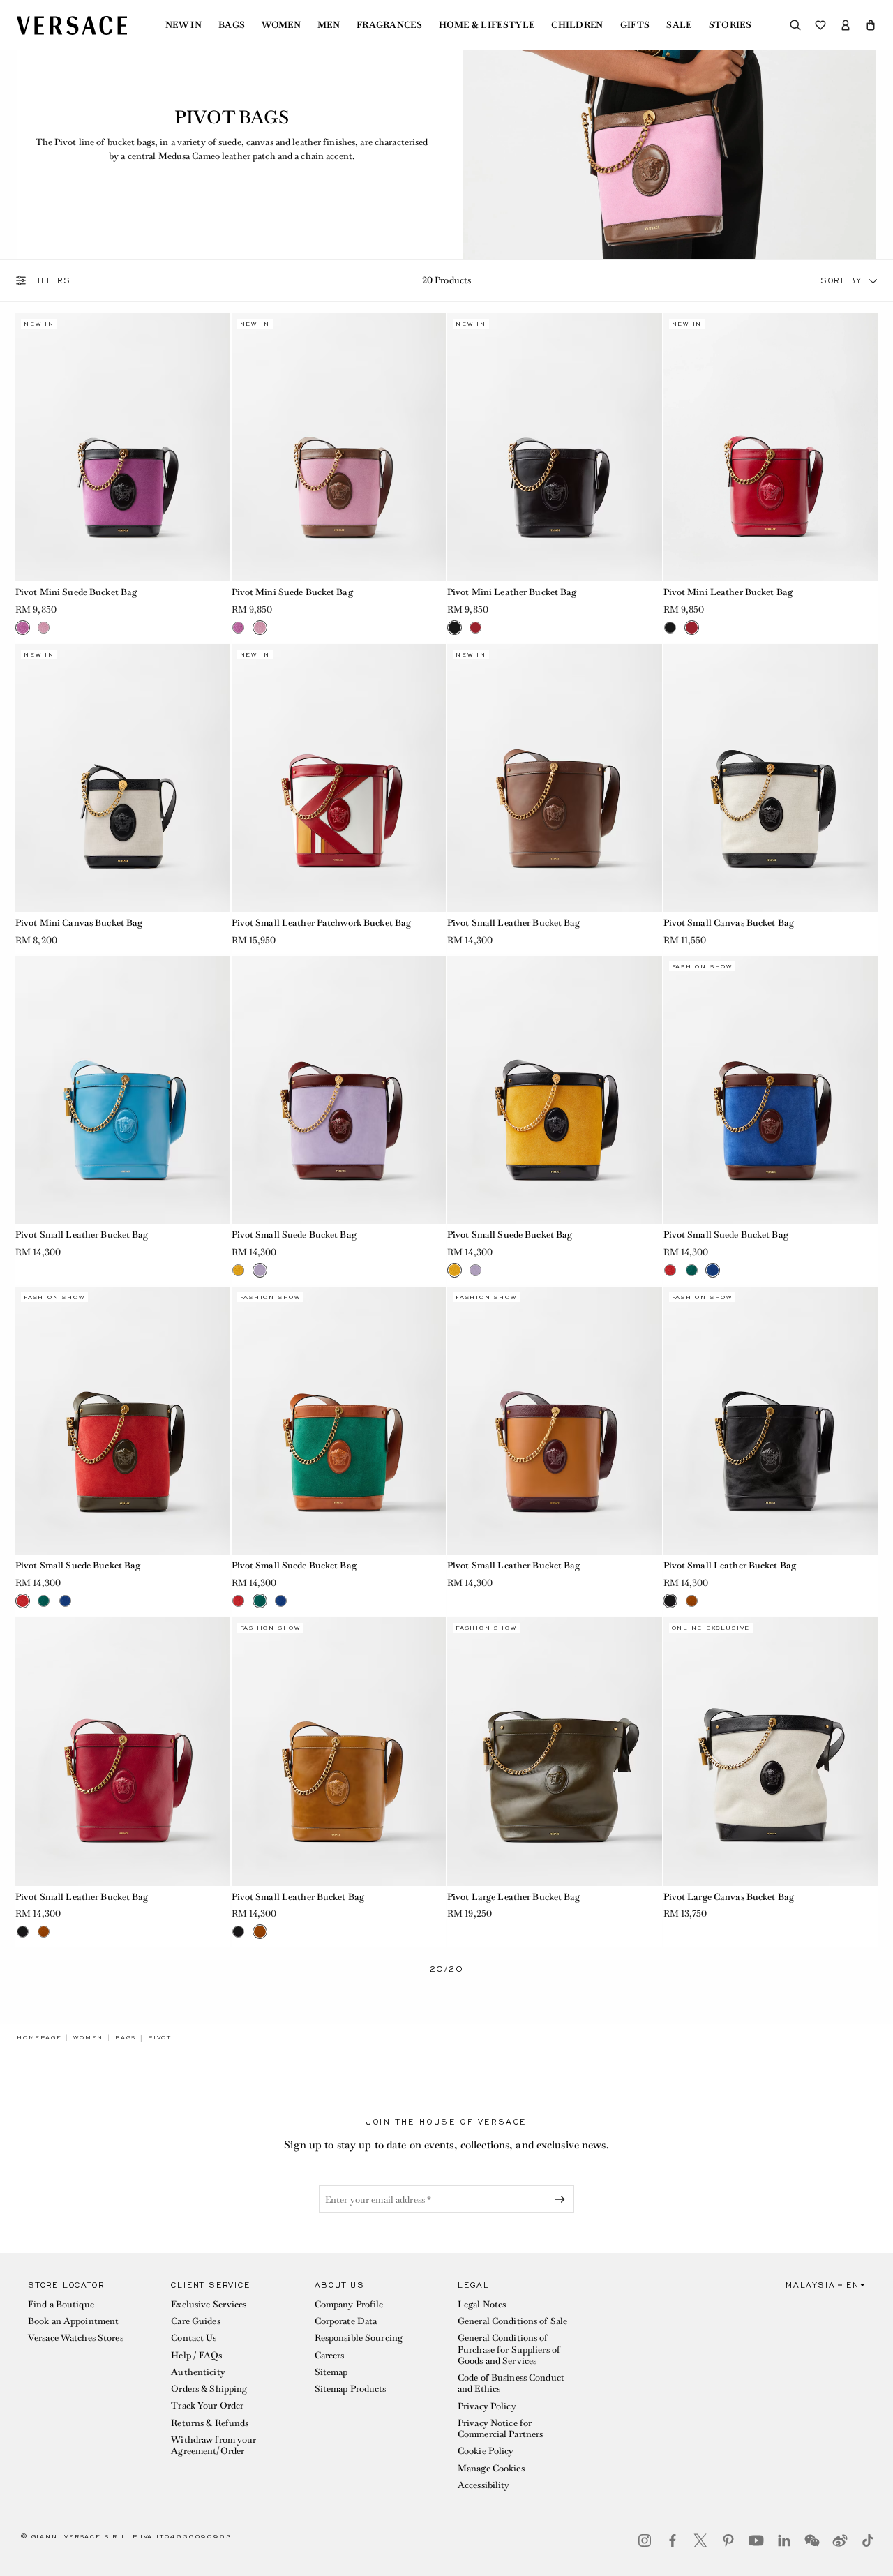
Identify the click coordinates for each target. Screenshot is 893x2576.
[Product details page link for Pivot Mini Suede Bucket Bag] (123, 447)
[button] (871, 25)
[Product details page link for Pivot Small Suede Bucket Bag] (339, 1090)
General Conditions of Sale (512, 2321)
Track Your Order (207, 2405)
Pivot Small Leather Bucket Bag (514, 923)
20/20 (447, 1969)
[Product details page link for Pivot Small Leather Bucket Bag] (555, 778)
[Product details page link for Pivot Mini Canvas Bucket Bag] (123, 778)
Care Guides (195, 2321)
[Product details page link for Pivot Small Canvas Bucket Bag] (771, 778)
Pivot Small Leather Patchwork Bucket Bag (322, 923)
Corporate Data (346, 2321)
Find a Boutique (61, 2304)
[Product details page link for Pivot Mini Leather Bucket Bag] (555, 447)
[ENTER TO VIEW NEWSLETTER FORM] (562, 2199)
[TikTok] (868, 2540)
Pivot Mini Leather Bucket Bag (512, 592)
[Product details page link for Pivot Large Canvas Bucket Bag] (771, 1751)
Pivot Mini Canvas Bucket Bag (79, 923)
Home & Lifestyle (487, 25)
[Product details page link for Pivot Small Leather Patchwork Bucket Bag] (339, 778)
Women (281, 25)
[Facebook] (673, 2540)
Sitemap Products (351, 2389)
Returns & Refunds (210, 2423)
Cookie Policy (486, 2451)
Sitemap (331, 2372)
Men (329, 25)
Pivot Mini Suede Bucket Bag (76, 592)
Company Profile (349, 2304)
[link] (39, 2037)
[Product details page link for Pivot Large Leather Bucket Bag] (555, 1751)
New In (183, 25)
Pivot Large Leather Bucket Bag (514, 1897)
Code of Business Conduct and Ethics (511, 2383)
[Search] (795, 25)
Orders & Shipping (209, 2389)
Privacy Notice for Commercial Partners (500, 2428)
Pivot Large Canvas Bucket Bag (729, 1897)
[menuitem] (183, 25)
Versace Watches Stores (76, 2338)
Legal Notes (482, 2304)
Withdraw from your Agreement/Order (213, 2445)
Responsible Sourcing (359, 2338)
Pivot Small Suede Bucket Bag (294, 1235)
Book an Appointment (73, 2321)
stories (730, 25)
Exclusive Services (209, 2304)
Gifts (635, 25)
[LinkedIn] (784, 2540)
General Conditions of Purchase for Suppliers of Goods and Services (509, 2349)
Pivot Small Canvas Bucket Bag (729, 923)
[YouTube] (756, 2540)
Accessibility (484, 2485)
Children (577, 25)
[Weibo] (840, 2540)
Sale (679, 25)
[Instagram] (645, 2540)
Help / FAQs (196, 2355)
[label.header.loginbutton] (846, 25)
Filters (52, 280)
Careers (330, 2355)
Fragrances (389, 25)
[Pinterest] (728, 2540)
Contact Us (194, 2338)
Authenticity (198, 2372)
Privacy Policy (487, 2406)
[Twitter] (700, 2540)
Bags (232, 25)
